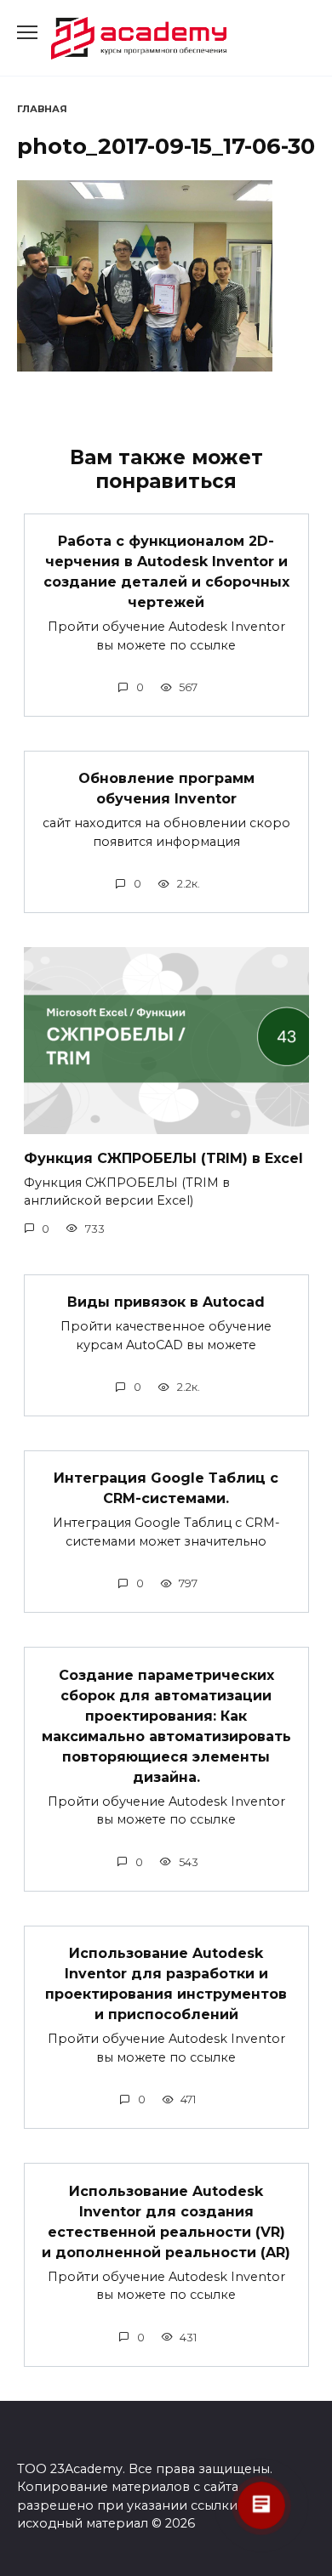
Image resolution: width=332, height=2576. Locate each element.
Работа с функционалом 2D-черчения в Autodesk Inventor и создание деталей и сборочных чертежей (166, 572)
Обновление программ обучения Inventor (166, 789)
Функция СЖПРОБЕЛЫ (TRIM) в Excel (163, 1157)
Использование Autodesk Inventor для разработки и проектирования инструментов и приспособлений (166, 1984)
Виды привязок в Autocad (166, 1302)
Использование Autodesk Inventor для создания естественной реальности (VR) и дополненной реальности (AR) (166, 2221)
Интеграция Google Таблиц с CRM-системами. (166, 1488)
